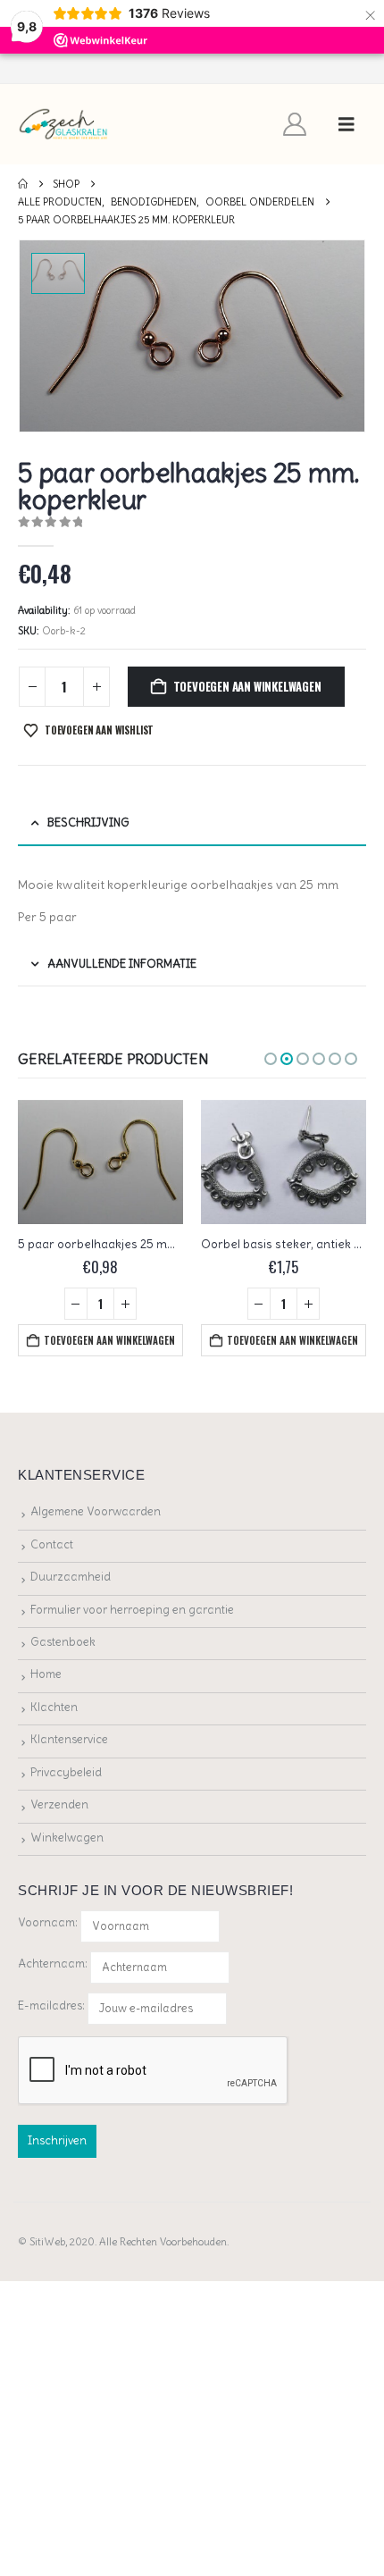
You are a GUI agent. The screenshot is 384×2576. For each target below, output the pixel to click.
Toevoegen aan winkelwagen (247, 686)
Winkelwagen (67, 1838)
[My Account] (295, 124)
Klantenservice (69, 1739)
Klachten (54, 1707)
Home (46, 1674)
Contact (52, 1544)
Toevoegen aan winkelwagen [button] (109, 1340)
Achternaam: (53, 1963)
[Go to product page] (100, 1162)
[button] (346, 124)
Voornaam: (48, 1922)
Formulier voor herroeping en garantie (132, 1610)
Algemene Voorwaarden (96, 1511)
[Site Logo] (64, 125)
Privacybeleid (66, 1772)
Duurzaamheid (71, 1577)
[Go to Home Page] (23, 184)
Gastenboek (63, 1642)
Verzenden (59, 1804)
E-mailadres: (53, 2005)
